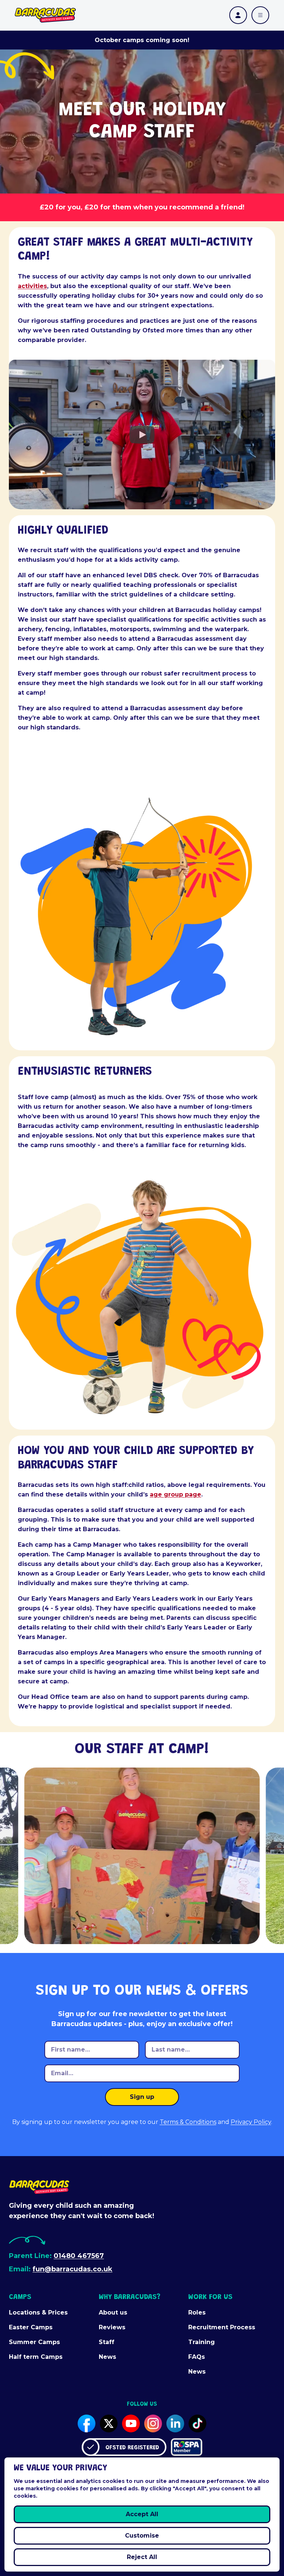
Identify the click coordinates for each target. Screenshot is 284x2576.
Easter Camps (31, 2327)
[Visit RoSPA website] (187, 2447)
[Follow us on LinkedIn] (175, 2423)
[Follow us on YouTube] (131, 2423)
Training (202, 2342)
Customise (142, 2536)
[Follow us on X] (109, 2423)
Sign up (142, 2097)
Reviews (112, 2327)
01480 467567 (79, 2256)
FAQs (197, 2357)
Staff (106, 2342)
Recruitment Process (222, 2327)
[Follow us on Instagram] (153, 2423)
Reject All (142, 2557)
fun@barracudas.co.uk (72, 2269)
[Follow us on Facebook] (87, 2423)
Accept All (142, 2514)
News (107, 2357)
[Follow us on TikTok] (197, 2423)
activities (32, 286)
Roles (197, 2312)
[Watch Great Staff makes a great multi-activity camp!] (142, 434)
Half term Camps (36, 2357)
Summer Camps (34, 2342)
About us (113, 2312)
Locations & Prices (38, 2312)
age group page (175, 1494)
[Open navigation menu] (260, 15)
